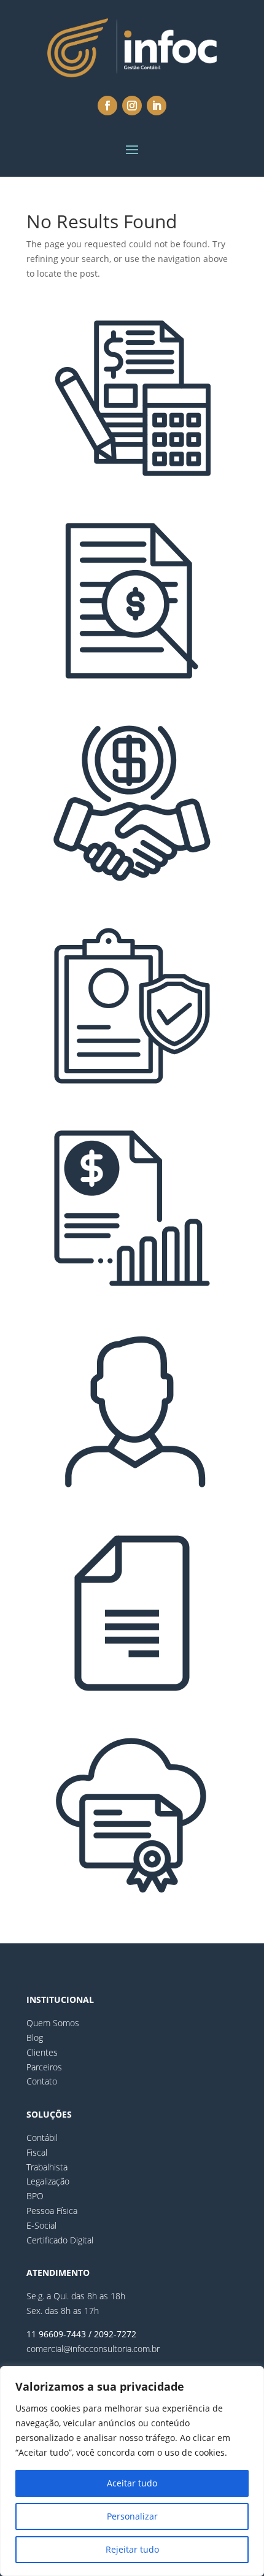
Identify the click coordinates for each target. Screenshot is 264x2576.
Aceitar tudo (132, 2483)
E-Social (41, 2225)
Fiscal (37, 2152)
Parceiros (44, 2067)
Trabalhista (47, 2167)
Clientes (42, 2052)
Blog (35, 2038)
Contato (42, 2081)
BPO (35, 2196)
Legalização (48, 2181)
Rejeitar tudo (132, 2549)
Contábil (42, 2138)
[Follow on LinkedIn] (157, 106)
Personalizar (132, 2516)
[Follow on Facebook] (107, 106)
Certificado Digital (60, 2240)
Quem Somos (53, 2023)
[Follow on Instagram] (132, 106)
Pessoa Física (52, 2211)
